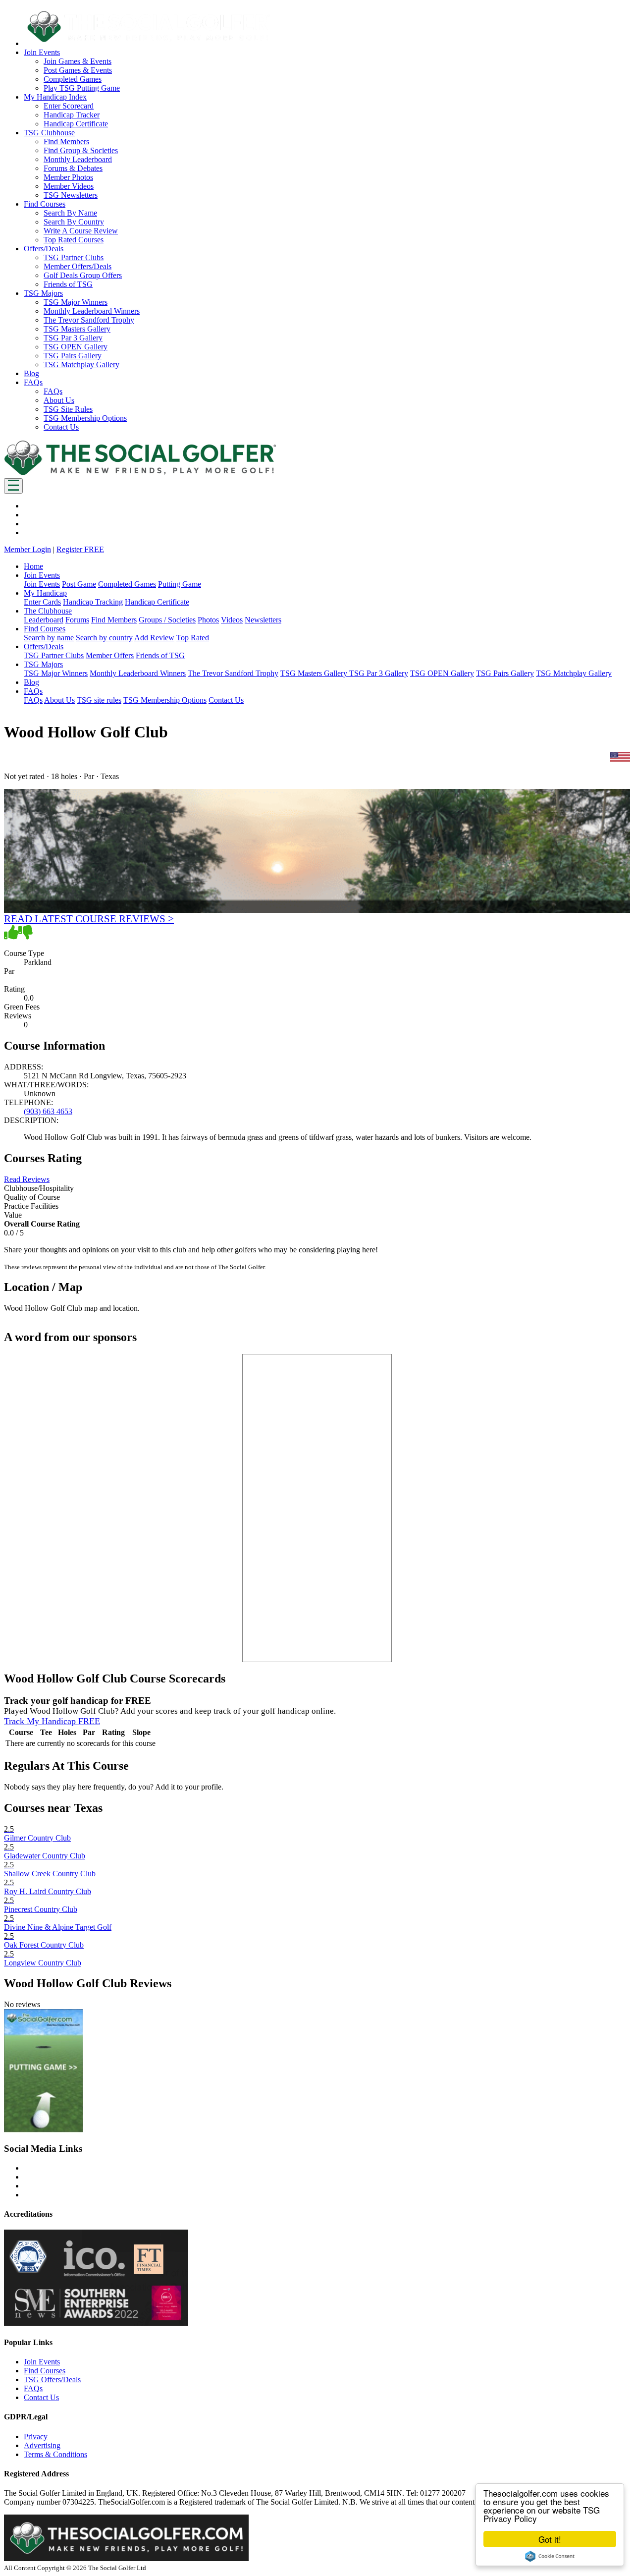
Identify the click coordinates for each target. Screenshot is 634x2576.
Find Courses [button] (45, 204)
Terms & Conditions (55, 2454)
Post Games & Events (78, 70)
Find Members (66, 141)
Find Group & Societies (81, 150)
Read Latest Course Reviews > (89, 919)
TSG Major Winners (76, 302)
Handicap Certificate (76, 124)
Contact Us (61, 427)
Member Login (27, 549)
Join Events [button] (42, 52)
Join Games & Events (78, 61)
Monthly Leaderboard (78, 159)
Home (33, 566)
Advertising (42, 2445)
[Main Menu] (13, 486)
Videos (232, 620)
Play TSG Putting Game (82, 88)
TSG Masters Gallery (77, 329)
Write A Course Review (81, 231)
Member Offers (110, 655)
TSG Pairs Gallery (73, 356)
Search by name (49, 638)
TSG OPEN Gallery (76, 347)
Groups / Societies (167, 620)
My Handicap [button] (45, 593)
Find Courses (45, 2371)
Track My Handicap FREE (52, 1721)
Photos (208, 620)
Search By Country (74, 222)
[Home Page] (140, 474)
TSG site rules (99, 700)
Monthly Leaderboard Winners (92, 311)
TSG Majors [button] (43, 293)
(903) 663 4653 (48, 1111)
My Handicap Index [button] (55, 97)
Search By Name (70, 213)
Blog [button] (31, 373)
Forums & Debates (73, 168)
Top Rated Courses (74, 240)
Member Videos (69, 186)
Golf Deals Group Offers (83, 275)
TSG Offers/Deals (52, 2380)
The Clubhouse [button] (48, 611)
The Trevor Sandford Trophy (89, 320)
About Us (59, 400)
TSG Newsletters (71, 195)
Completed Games (73, 79)
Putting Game (180, 584)
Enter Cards (42, 602)
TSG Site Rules (68, 409)
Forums (77, 620)
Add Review (154, 638)
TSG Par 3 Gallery (73, 338)
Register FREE (80, 549)
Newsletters (263, 620)
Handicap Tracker (72, 115)
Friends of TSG (68, 284)
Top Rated (193, 638)
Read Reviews (27, 1179)
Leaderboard (44, 620)
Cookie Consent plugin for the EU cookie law (550, 2556)
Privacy (36, 2436)
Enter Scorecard (69, 106)
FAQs (53, 391)
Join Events (42, 584)
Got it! (550, 2539)
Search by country (104, 638)
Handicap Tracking (93, 602)
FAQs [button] (33, 382)
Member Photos (68, 177)
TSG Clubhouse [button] (49, 133)
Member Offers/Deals (78, 266)
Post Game (79, 584)
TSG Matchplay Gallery (81, 364)
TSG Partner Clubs (74, 257)
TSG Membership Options (85, 418)
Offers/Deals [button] (44, 249)
